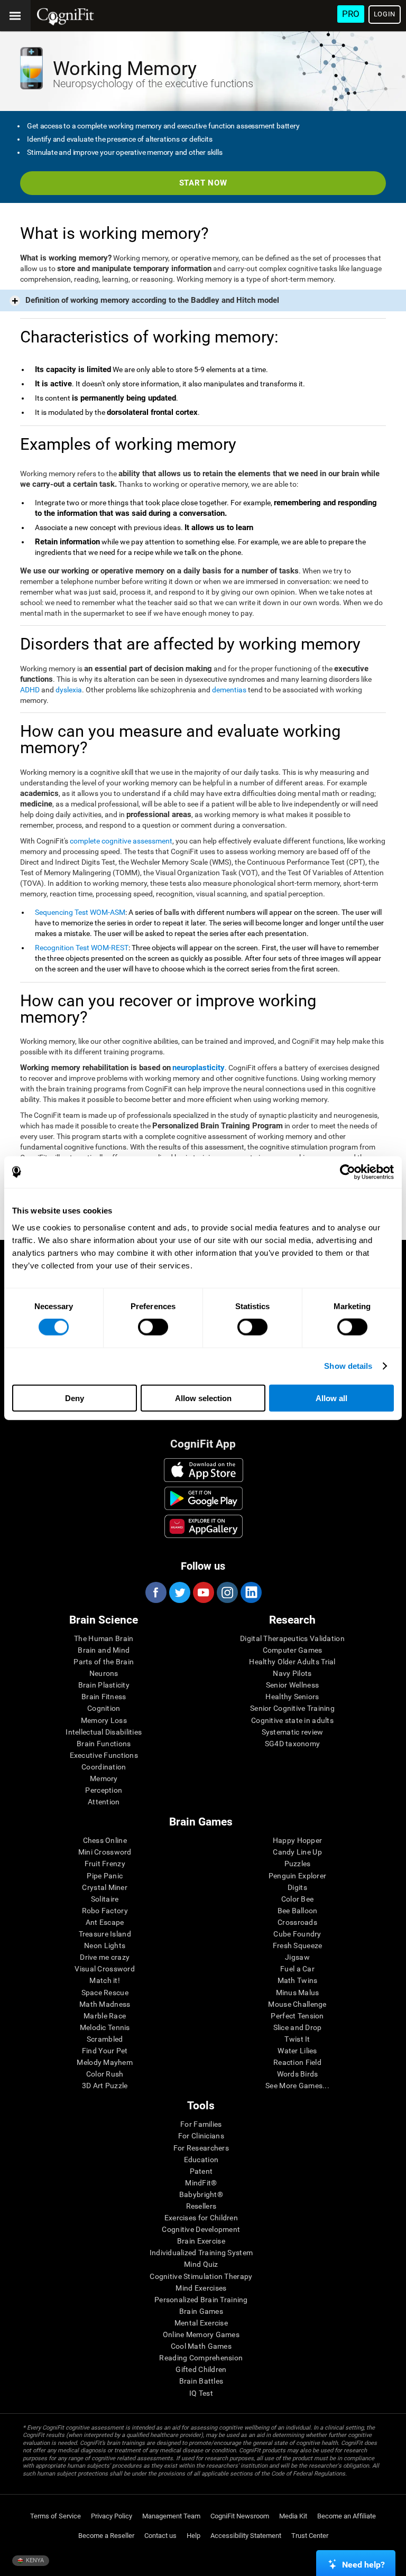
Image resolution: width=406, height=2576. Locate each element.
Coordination (104, 1767)
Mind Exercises (201, 2288)
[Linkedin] (251, 1592)
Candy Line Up (297, 1852)
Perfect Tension (297, 2016)
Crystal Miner (105, 1887)
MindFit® (201, 2183)
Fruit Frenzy (105, 1864)
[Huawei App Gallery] (204, 1526)
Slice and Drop (298, 2027)
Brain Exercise (201, 2241)
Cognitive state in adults (292, 1720)
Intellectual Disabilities (104, 1732)
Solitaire (105, 1899)
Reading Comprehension (201, 2358)
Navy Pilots (292, 1673)
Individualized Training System (201, 2253)
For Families (201, 2124)
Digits (297, 1887)
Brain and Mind (104, 1650)
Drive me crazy (105, 1957)
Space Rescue (105, 1993)
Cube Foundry (297, 1934)
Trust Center (310, 2536)
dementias (229, 690)
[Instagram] (227, 1592)
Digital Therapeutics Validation (292, 1638)
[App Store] (204, 1470)
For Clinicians (201, 2136)
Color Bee (298, 1899)
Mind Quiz (201, 2264)
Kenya (34, 2560)
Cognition (104, 1708)
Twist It (297, 2039)
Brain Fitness (104, 1697)
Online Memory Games (201, 2334)
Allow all (331, 1398)
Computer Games (293, 1650)
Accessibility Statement (246, 2536)
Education (201, 2160)
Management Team (171, 2516)
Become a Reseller (106, 2536)
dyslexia (69, 690)
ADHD (30, 690)
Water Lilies (297, 2051)
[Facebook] (155, 1592)
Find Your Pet (105, 2051)
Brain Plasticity (104, 1685)
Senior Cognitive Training (292, 1708)
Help (193, 2536)
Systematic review (293, 1732)
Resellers (201, 2206)
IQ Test (201, 2393)
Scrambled (105, 2039)
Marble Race (105, 2016)
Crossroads (297, 1922)
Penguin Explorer (297, 1876)
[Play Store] (204, 1498)
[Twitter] (179, 1592)
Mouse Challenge (297, 2004)
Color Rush (105, 2074)
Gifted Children (201, 2369)
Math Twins (298, 1980)
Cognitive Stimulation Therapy (201, 2276)
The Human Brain (104, 1638)
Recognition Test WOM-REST (82, 948)
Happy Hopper (297, 1840)
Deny (75, 1398)
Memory (104, 1778)
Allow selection (203, 1398)
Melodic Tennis (105, 2027)
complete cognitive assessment (121, 841)
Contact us (160, 2536)
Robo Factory (105, 1911)
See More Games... (297, 2086)
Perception (104, 1790)
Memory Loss (104, 1720)
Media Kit (293, 2516)
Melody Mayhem (105, 2062)
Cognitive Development (201, 2229)
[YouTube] (203, 1592)
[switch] (153, 1327)
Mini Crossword (105, 1852)
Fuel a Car (297, 1969)
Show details (348, 1366)
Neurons (104, 1673)
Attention (104, 1802)
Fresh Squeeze (298, 1945)
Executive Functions (104, 1755)
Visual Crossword (104, 1969)
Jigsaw (297, 1957)
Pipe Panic (105, 1876)
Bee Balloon (298, 1911)
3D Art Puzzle (105, 2086)
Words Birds (298, 2074)
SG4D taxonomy (293, 1744)
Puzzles (298, 1864)
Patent (201, 2171)
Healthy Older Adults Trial (292, 1662)
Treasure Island (105, 1934)
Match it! (105, 1980)
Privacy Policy (112, 2516)
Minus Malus (298, 1993)
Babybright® (201, 2194)
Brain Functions (104, 1744)
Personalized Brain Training (201, 2300)
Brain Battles (201, 2381)
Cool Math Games (201, 2346)
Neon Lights (105, 1945)
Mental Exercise (201, 2323)
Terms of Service (56, 2516)
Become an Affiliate (347, 2516)
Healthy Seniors (292, 1697)
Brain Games (201, 2311)
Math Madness (105, 2004)
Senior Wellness (292, 1685)
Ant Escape (105, 1922)
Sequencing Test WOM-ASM (80, 912)
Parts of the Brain (104, 1662)
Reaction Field (297, 2062)
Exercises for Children (201, 2218)
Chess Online (105, 1840)
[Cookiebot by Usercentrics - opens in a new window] (348, 1172)
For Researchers (201, 2148)
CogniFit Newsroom (240, 2516)
